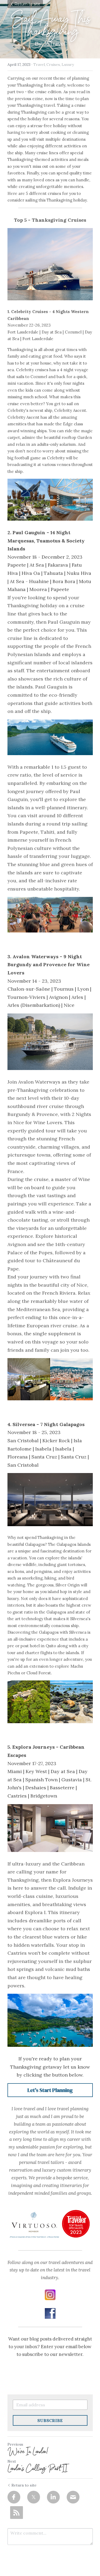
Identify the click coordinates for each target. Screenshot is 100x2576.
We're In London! (30, 2451)
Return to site (27, 4)
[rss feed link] (17, 2513)
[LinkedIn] (53, 2497)
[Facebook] (14, 2497)
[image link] (50, 2295)
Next (12, 2461)
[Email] (73, 2497)
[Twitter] (34, 2497)
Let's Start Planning (50, 2090)
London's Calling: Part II (37, 2468)
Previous (15, 2444)
